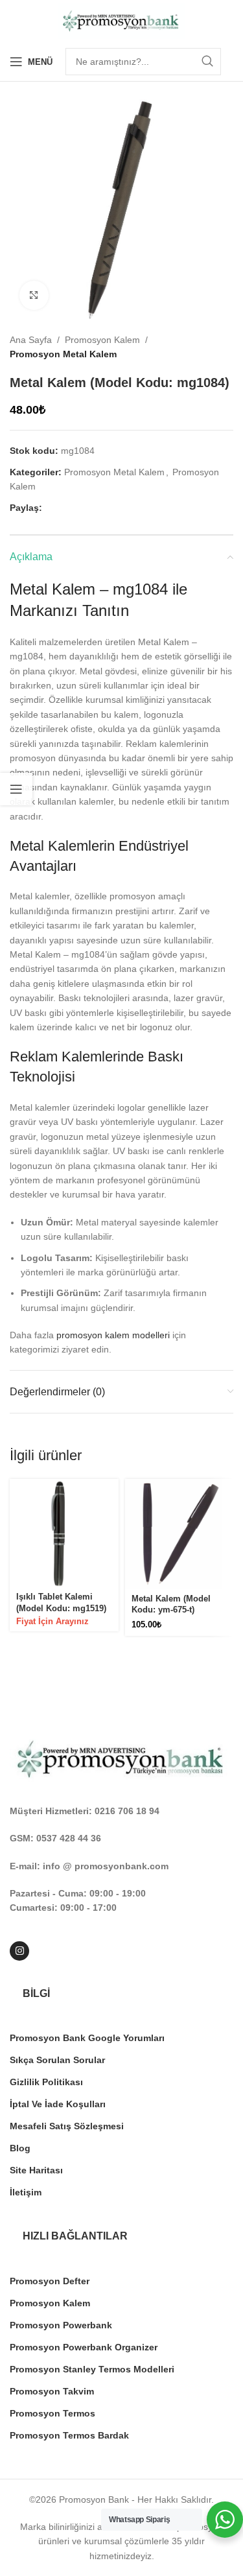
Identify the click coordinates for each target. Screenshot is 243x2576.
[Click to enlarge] (34, 295)
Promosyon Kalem (102, 340)
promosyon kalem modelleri (113, 1335)
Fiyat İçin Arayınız (52, 1622)
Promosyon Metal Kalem (63, 354)
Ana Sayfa (31, 340)
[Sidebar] (16, 789)
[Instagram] (19, 1951)
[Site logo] (122, 20)
